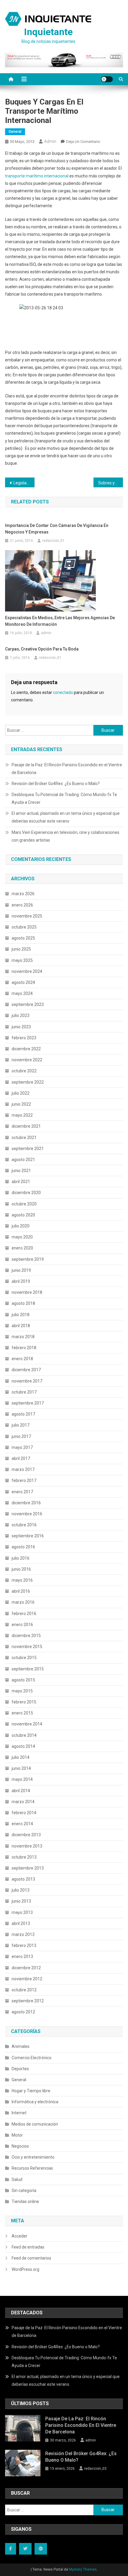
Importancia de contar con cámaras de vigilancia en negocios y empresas (57, 529)
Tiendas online (25, 2201)
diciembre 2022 (26, 1049)
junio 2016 (21, 1569)
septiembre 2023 (28, 1004)
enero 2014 (22, 1824)
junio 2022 (21, 1104)
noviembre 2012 (27, 1979)
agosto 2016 (23, 1547)
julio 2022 (21, 1093)
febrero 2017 (24, 1480)
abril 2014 (21, 1791)
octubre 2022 (24, 1071)
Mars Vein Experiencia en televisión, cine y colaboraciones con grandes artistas (65, 836)
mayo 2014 (22, 1779)
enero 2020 (22, 1248)
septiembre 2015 (28, 1669)
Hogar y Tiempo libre (31, 2091)
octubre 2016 (24, 1525)
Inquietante (48, 32)
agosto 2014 (23, 1746)
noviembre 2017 (27, 1381)
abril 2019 (21, 1281)
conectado (63, 692)
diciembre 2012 (26, 1968)
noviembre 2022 (27, 1060)
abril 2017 (21, 1458)
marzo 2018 (23, 1337)
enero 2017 (22, 1492)
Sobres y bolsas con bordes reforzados (111, 483)
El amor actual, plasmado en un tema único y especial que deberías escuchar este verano (66, 817)
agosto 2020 (23, 1215)
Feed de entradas (28, 2247)
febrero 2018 (24, 1348)
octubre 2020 (24, 1204)
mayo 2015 (22, 1691)
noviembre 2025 (27, 916)
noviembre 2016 (27, 1514)
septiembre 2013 (28, 1868)
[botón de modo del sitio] (107, 79)
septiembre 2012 (28, 2001)
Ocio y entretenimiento (33, 2157)
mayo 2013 (22, 1912)
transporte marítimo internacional (37, 176)
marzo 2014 (23, 1802)
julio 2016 (21, 1558)
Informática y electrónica (35, 2102)
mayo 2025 (22, 960)
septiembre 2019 (28, 1259)
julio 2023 (21, 1015)
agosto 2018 (23, 1303)
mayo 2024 (22, 993)
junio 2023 (21, 1027)
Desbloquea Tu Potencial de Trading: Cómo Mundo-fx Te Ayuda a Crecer (64, 798)
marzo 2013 (23, 1934)
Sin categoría (24, 2190)
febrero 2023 (24, 1038)
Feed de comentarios (31, 2258)
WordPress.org (25, 2269)
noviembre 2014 (27, 1724)
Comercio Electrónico (32, 2058)
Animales (21, 2046)
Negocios (20, 2146)
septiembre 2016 (28, 1536)
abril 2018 (21, 1326)
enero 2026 (22, 905)
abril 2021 (21, 1182)
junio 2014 (21, 1768)
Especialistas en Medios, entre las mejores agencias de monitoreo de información (60, 621)
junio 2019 (21, 1270)
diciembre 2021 (26, 1126)
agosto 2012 (23, 2012)
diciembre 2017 (26, 1370)
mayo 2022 (22, 1115)
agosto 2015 (23, 1680)
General (15, 132)
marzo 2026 (23, 894)
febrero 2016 (24, 1614)
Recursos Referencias (32, 2168)
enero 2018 (22, 1359)
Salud (17, 2179)
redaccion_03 (95, 2469)
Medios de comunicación (35, 2124)
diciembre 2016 (26, 1503)
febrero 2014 (24, 1813)
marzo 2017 (23, 1469)
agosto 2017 (23, 1414)
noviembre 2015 (27, 1647)
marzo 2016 (23, 1602)
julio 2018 (21, 1315)
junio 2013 (21, 1901)
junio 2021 (21, 1171)
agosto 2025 (23, 938)
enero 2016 (22, 1625)
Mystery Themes (83, 2569)
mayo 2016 (22, 1580)
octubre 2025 (24, 927)
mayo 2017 (22, 1447)
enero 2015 (22, 1713)
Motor (17, 2135)
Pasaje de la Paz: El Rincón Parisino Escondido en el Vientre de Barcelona (67, 769)
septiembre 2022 (28, 1082)
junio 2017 (21, 1436)
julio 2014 (21, 1757)
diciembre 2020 (26, 1193)
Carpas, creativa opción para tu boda (42, 649)
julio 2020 (21, 1226)
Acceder (19, 2236)
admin (50, 141)
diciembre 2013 (26, 1835)
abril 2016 (21, 1591)
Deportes (20, 2069)
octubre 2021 (24, 1138)
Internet (19, 2113)
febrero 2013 (24, 1945)
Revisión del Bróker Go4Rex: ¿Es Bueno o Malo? (56, 784)
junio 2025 (21, 949)
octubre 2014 (24, 1735)
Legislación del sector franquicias (24, 483)
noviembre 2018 (27, 1292)
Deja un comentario (83, 142)
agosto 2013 (23, 1879)
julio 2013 (21, 1890)
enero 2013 (22, 1956)
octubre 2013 (24, 1857)
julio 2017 (21, 1425)
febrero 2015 (24, 1702)
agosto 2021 (23, 1160)
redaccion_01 (53, 541)
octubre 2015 (24, 1658)
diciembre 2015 (26, 1636)
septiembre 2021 (28, 1149)
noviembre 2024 (27, 971)
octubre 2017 (24, 1392)
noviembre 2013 (27, 1846)
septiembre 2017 (28, 1403)
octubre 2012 (24, 1990)
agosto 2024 (23, 982)
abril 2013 (21, 1923)
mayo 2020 (22, 1237)
